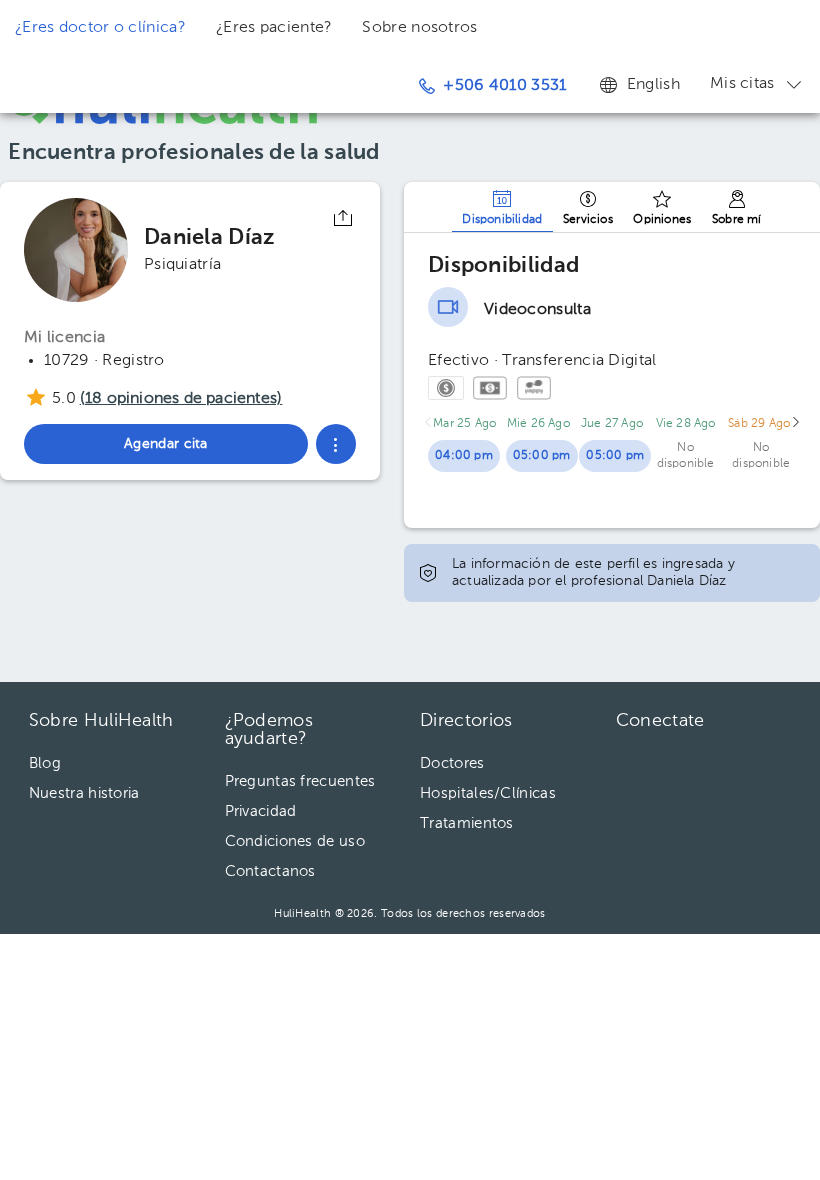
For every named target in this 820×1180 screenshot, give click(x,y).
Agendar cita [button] (166, 444)
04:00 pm (464, 456)
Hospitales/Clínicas (488, 793)
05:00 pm (542, 456)
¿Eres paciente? (274, 28)
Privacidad (261, 811)
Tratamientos (467, 823)
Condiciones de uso (295, 841)
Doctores (452, 763)
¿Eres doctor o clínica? (100, 28)
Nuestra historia (84, 793)
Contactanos (270, 871)
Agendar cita (688, 846)
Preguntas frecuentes (300, 781)
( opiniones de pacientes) (181, 399)
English (653, 85)
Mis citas (742, 84)
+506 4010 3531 (504, 86)
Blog (45, 763)
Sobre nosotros (419, 28)
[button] (336, 444)
